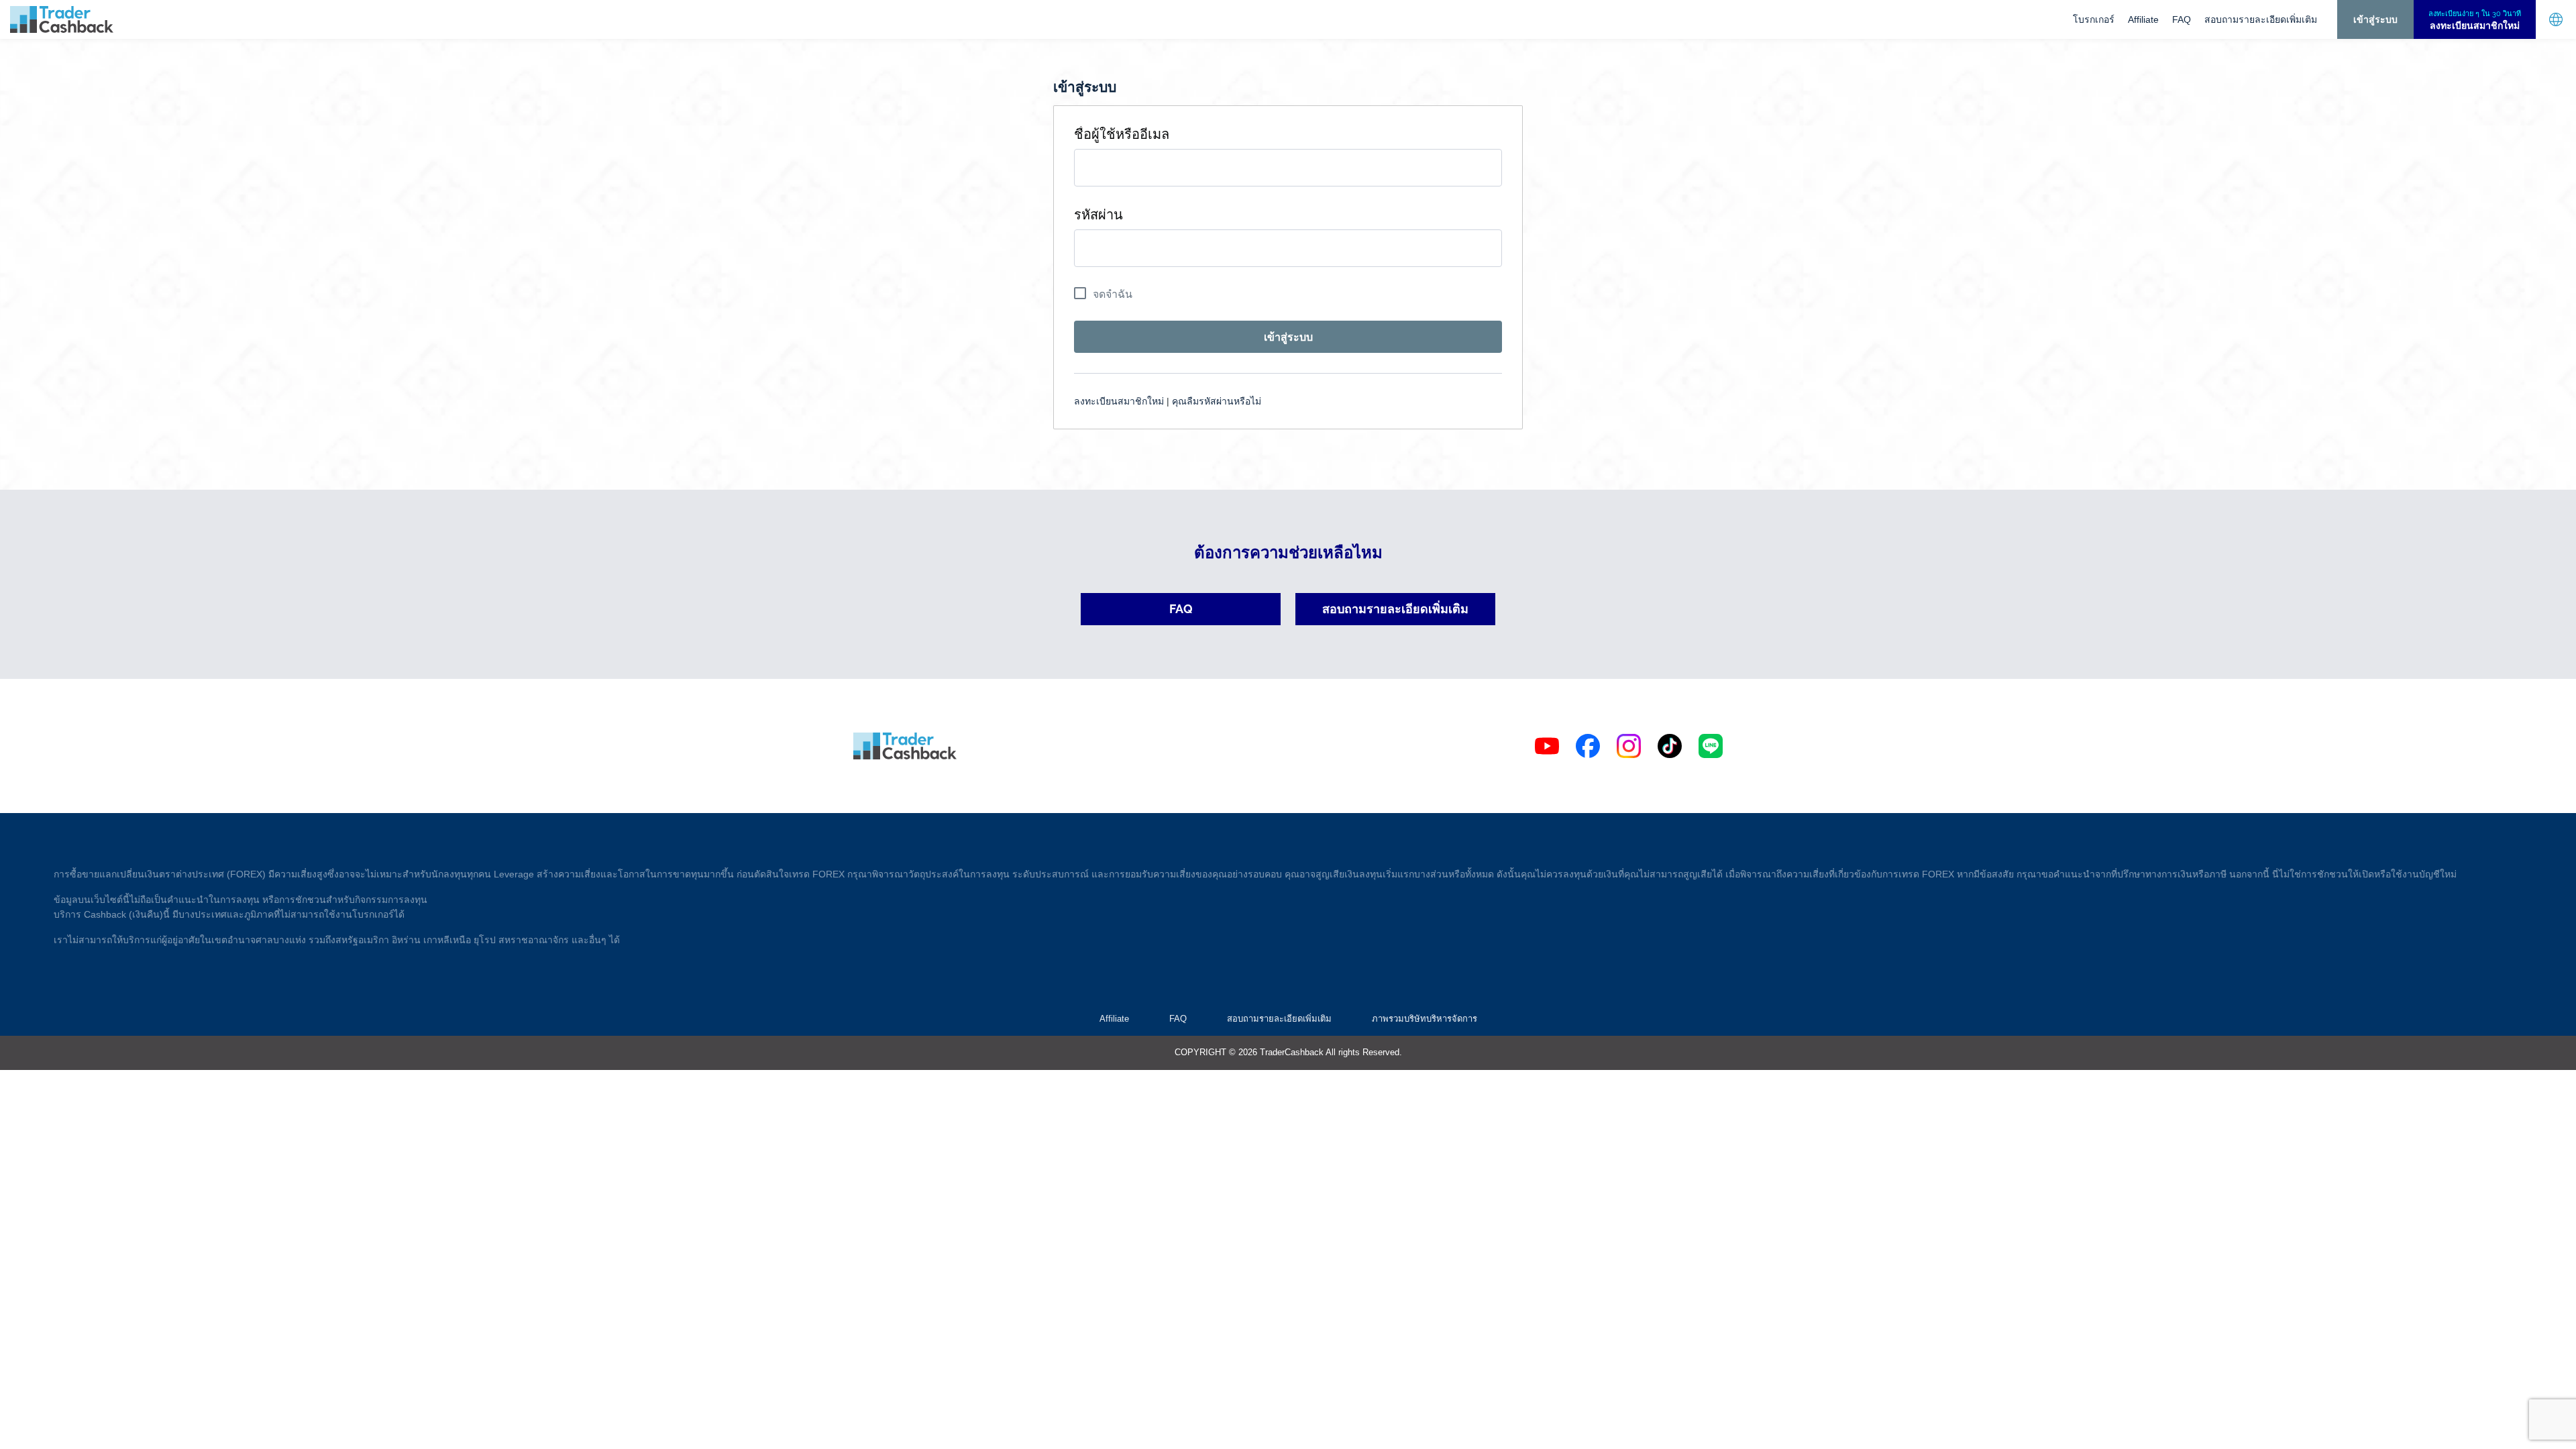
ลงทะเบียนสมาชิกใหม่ (1119, 401)
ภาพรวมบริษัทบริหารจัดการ (1425, 1019)
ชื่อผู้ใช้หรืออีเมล (1122, 134)
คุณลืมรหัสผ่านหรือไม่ (1217, 401)
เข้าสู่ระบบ (2375, 19)
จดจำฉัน (1113, 294)
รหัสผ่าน (1098, 215)
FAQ (2182, 19)
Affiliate (2143, 19)
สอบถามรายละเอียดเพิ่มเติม (2261, 19)
